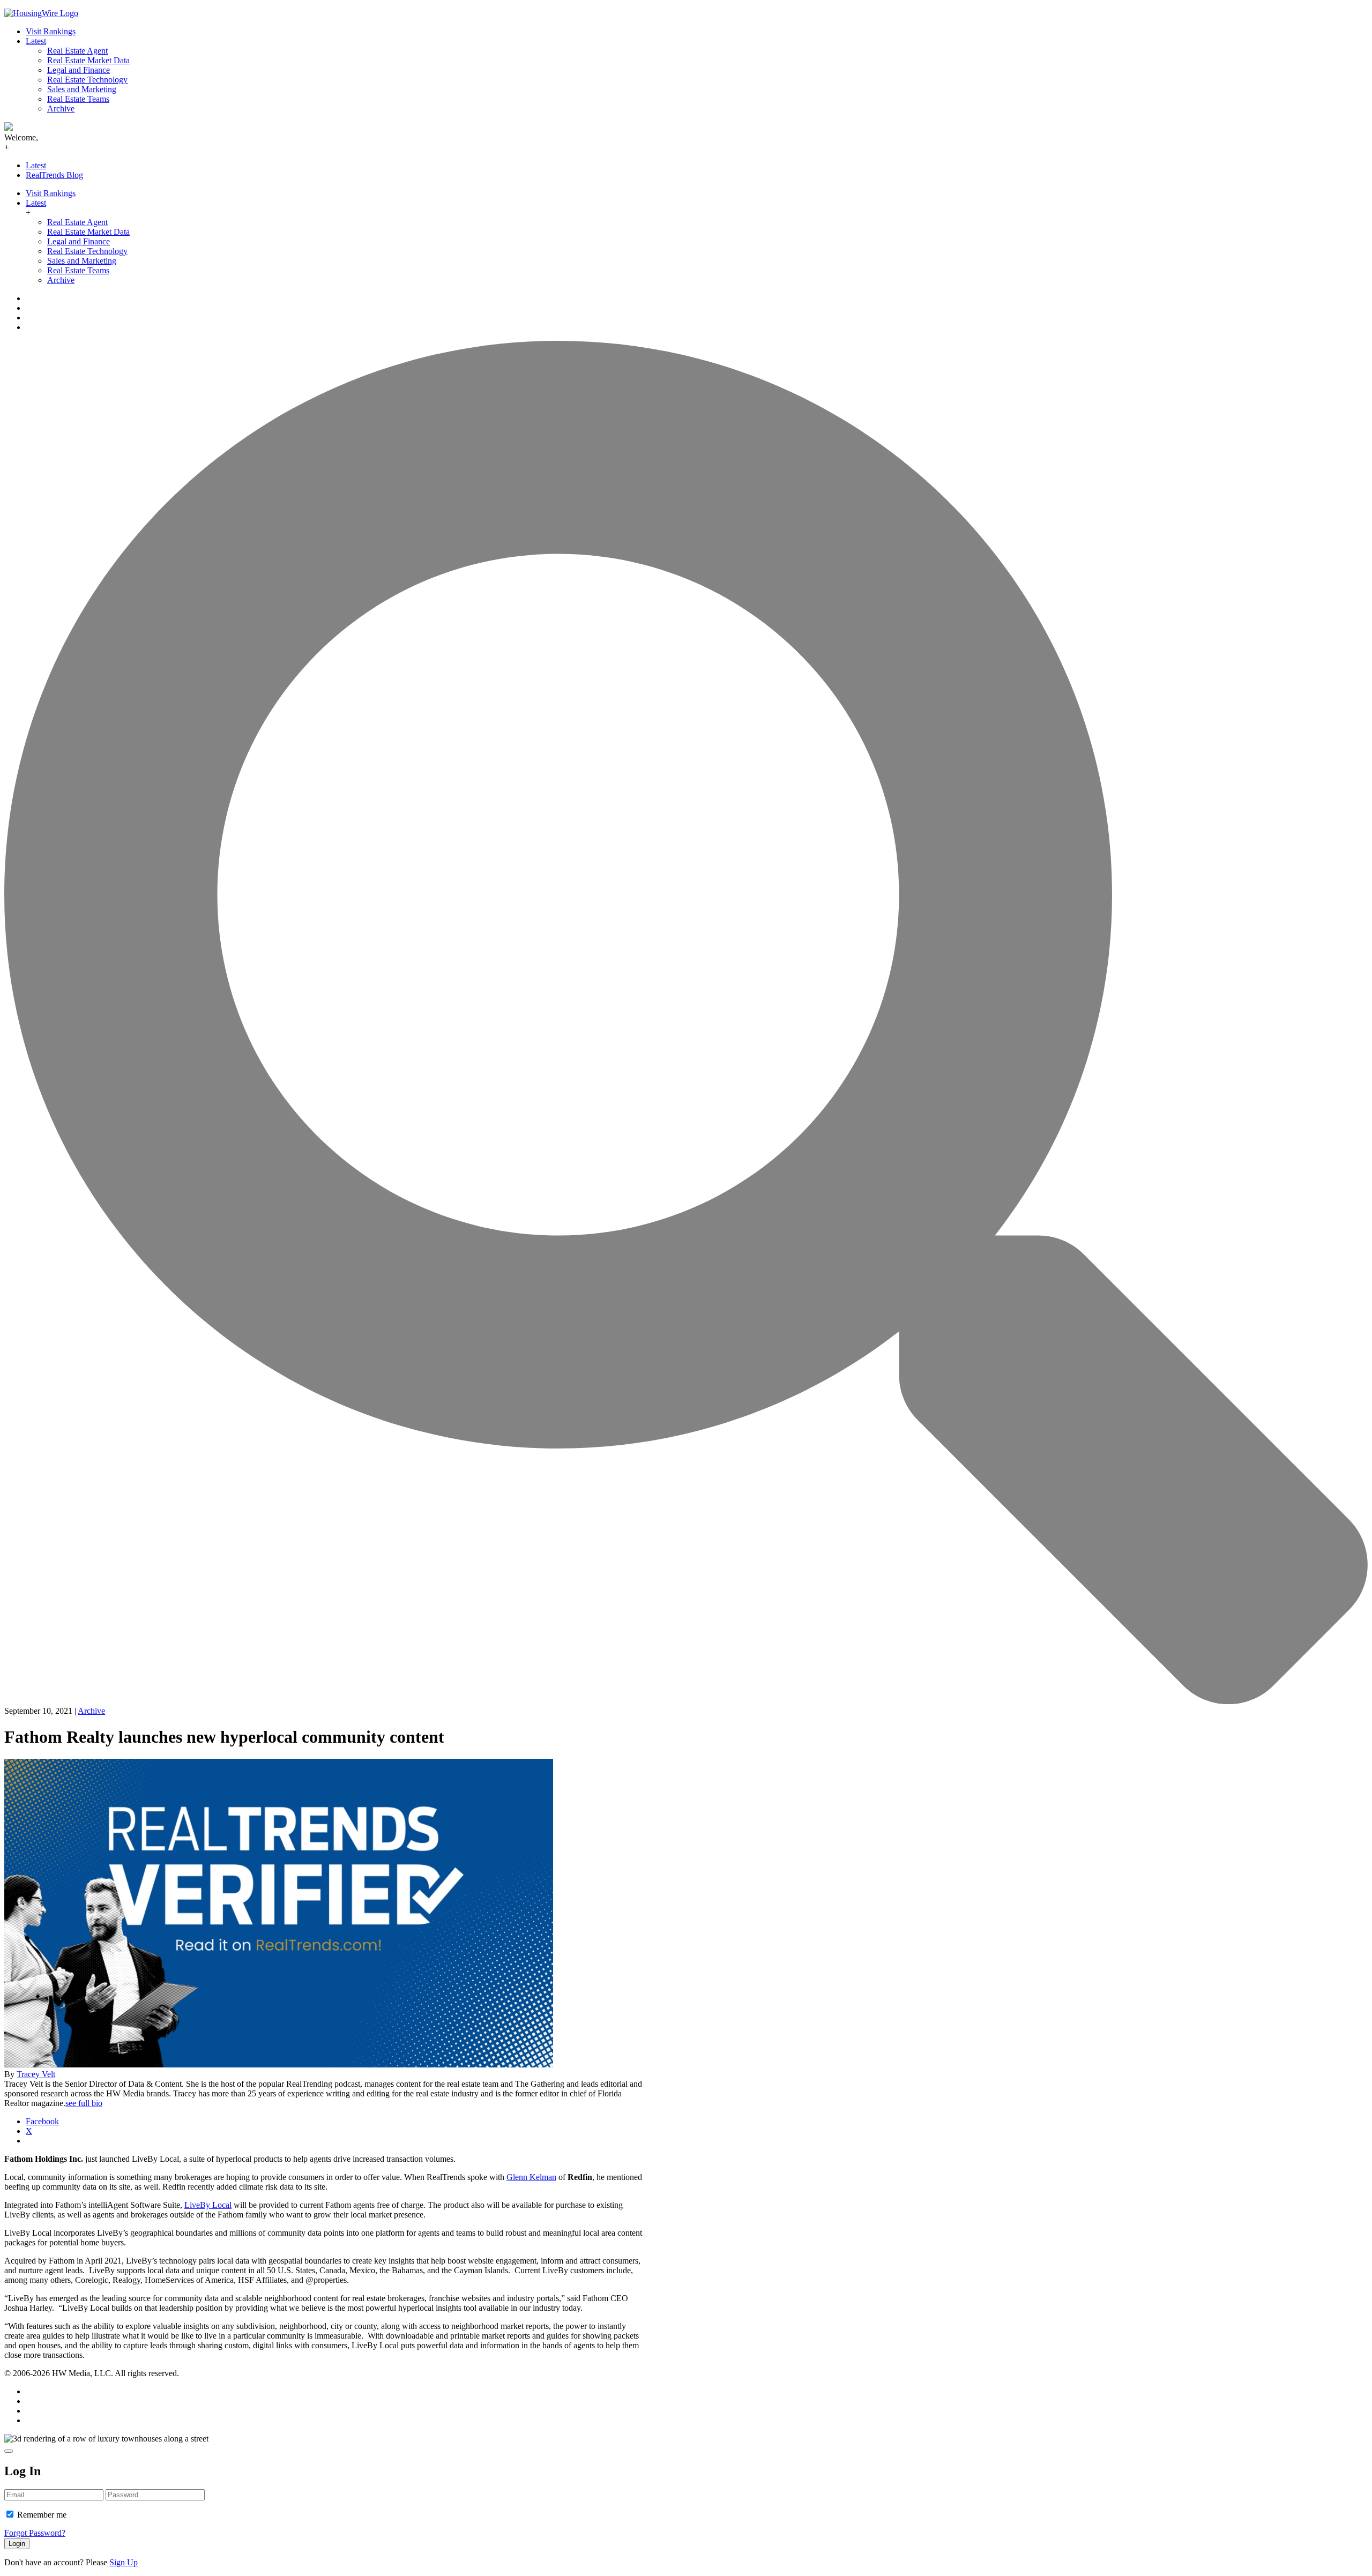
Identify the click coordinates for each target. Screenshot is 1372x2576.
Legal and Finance (79, 70)
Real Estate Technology (87, 80)
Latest (36, 41)
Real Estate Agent (77, 51)
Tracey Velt (36, 2074)
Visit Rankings (51, 31)
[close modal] (9, 2451)
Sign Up (124, 2562)
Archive (61, 109)
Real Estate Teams (78, 99)
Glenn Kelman (531, 2177)
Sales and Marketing (82, 89)
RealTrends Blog (54, 175)
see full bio (84, 2103)
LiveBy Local (208, 2205)
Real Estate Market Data (88, 60)
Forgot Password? (35, 2533)
